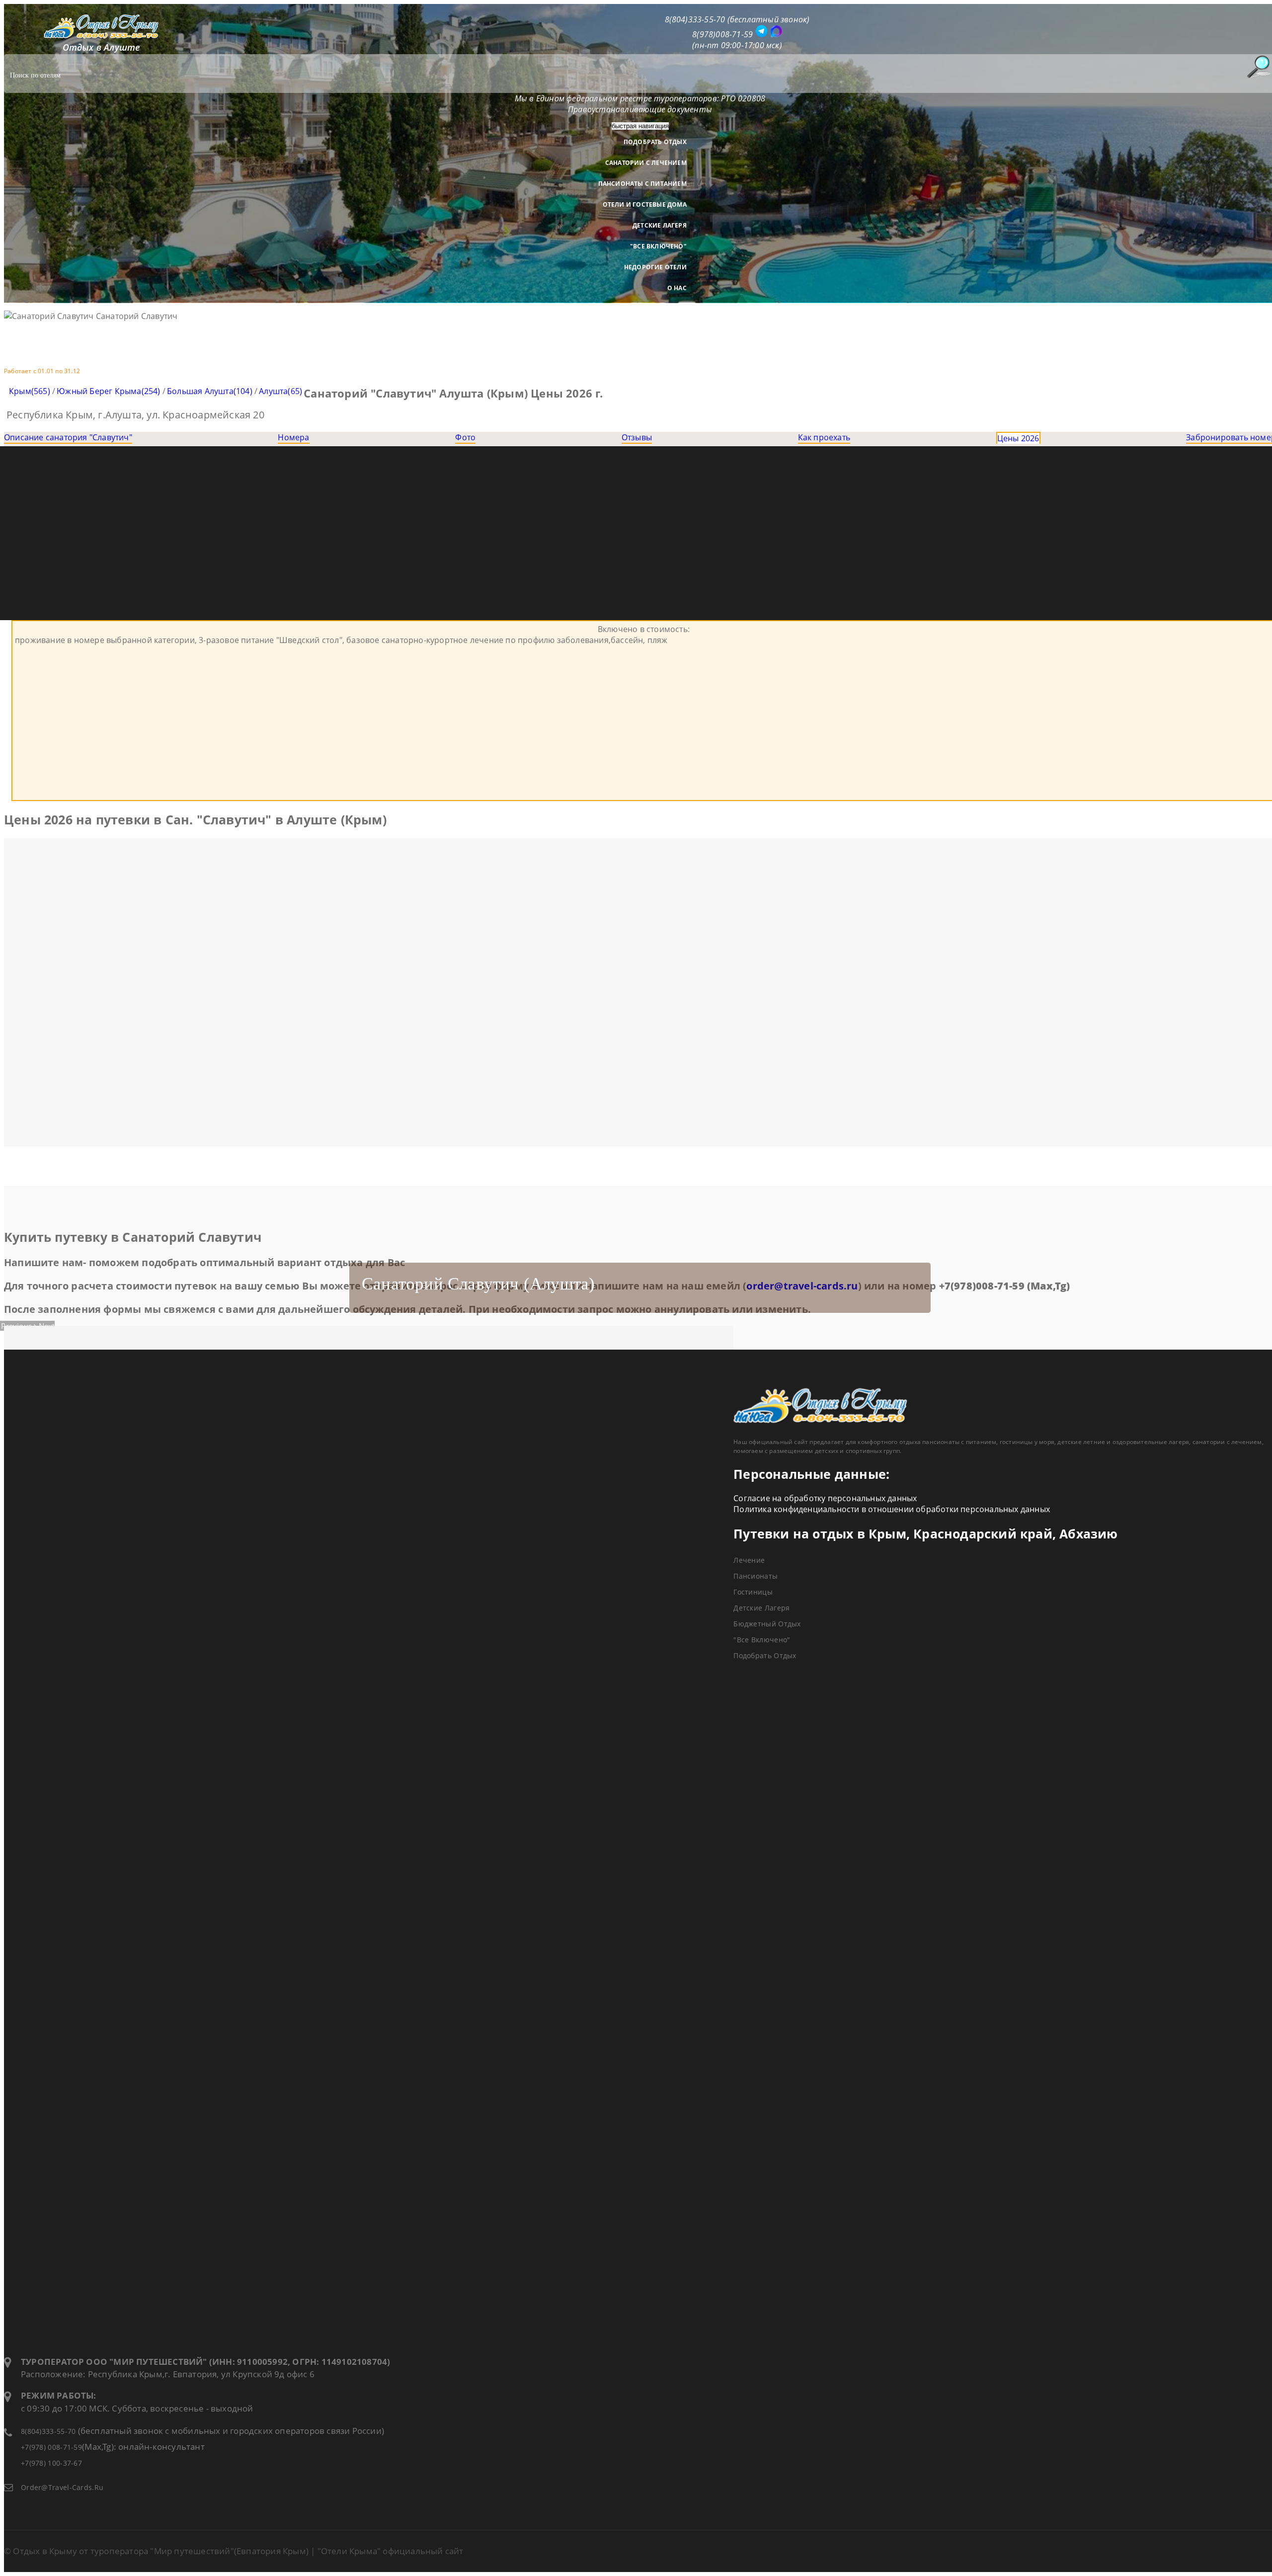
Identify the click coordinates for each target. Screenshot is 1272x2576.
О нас (677, 288)
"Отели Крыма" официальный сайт (391, 2551)
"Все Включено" (658, 246)
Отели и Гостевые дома (645, 204)
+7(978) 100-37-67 (51, 2463)
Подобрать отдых (655, 142)
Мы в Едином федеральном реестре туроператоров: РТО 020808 (640, 98)
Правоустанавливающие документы (640, 109)
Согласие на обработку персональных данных (825, 1498)
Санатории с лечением (646, 163)
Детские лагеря (660, 225)
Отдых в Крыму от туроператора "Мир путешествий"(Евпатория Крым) (161, 2551)
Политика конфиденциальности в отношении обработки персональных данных (892, 1509)
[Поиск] (1259, 67)
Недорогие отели (655, 267)
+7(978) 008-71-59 (51, 2447)
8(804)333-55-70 (48, 2431)
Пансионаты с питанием (642, 184)
